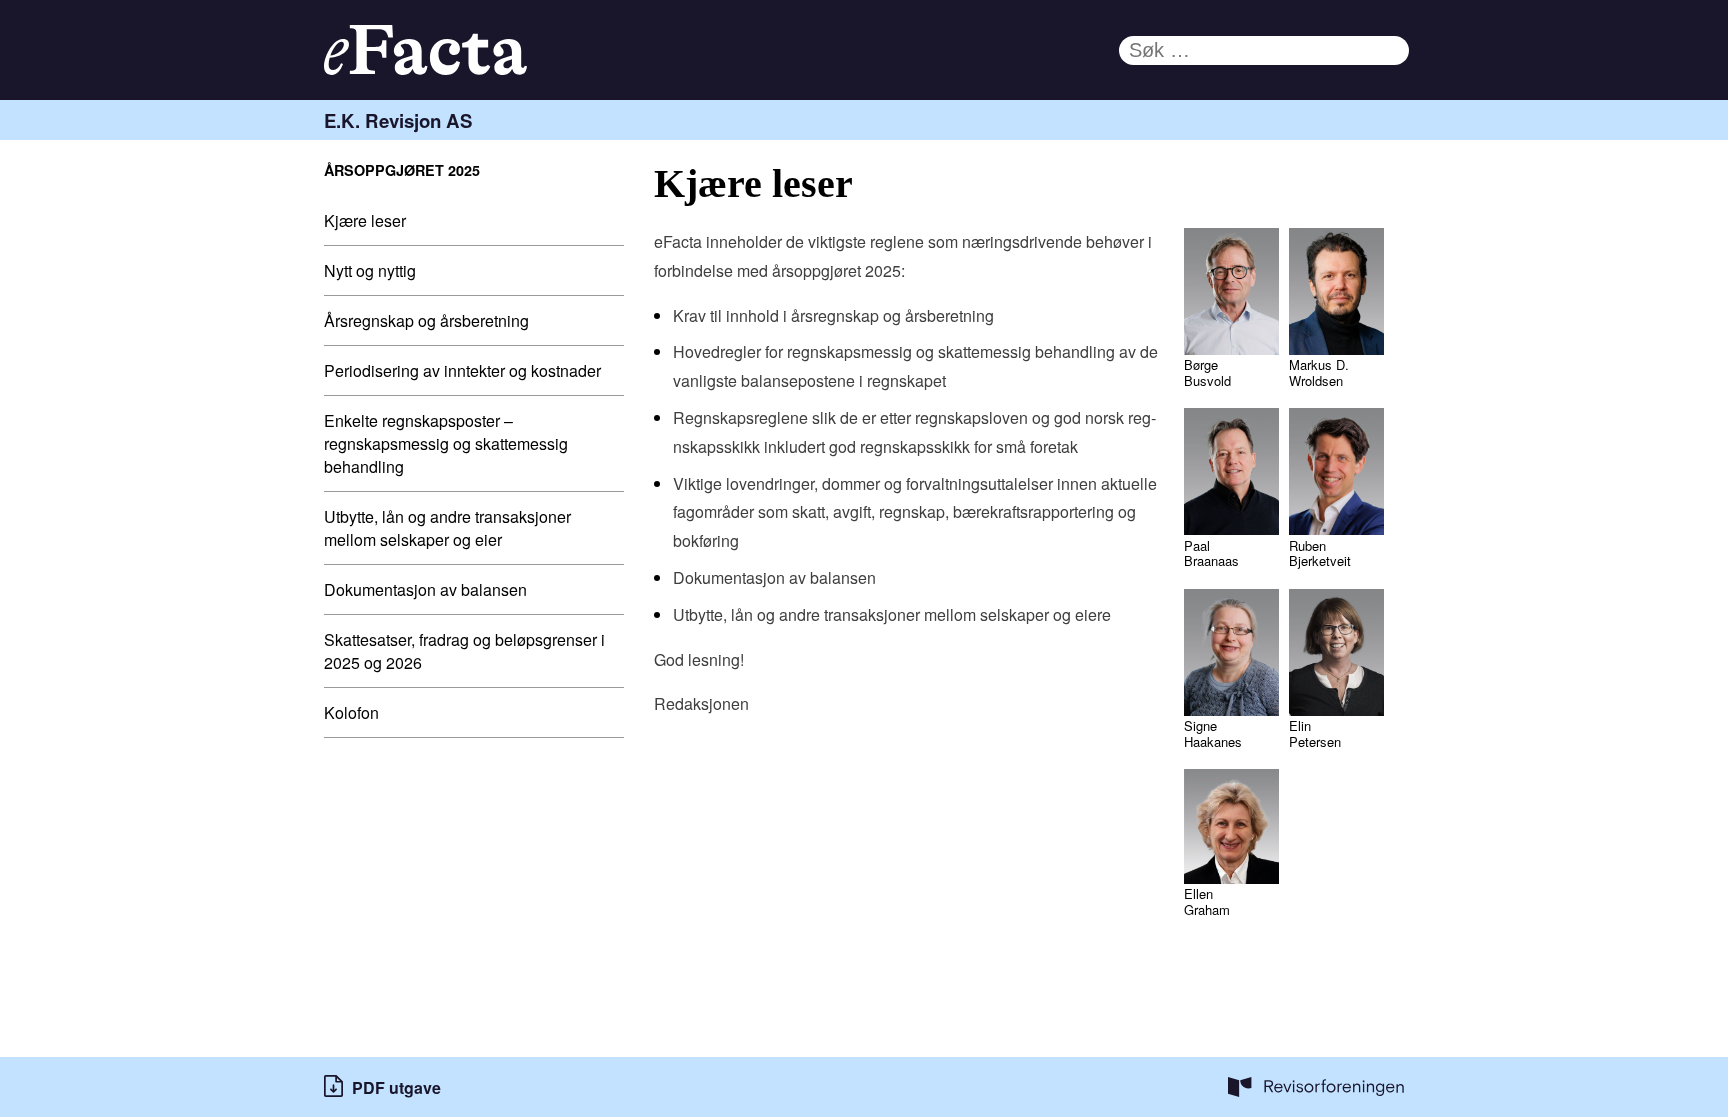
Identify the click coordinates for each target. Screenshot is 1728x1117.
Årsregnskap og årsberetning (426, 320)
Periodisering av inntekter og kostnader (462, 370)
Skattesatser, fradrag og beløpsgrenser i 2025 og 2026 (464, 651)
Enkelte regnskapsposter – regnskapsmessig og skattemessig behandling (446, 443)
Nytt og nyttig (370, 270)
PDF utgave (396, 1087)
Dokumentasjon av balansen (425, 589)
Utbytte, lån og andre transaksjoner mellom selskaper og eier (447, 528)
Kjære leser (365, 220)
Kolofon (351, 712)
